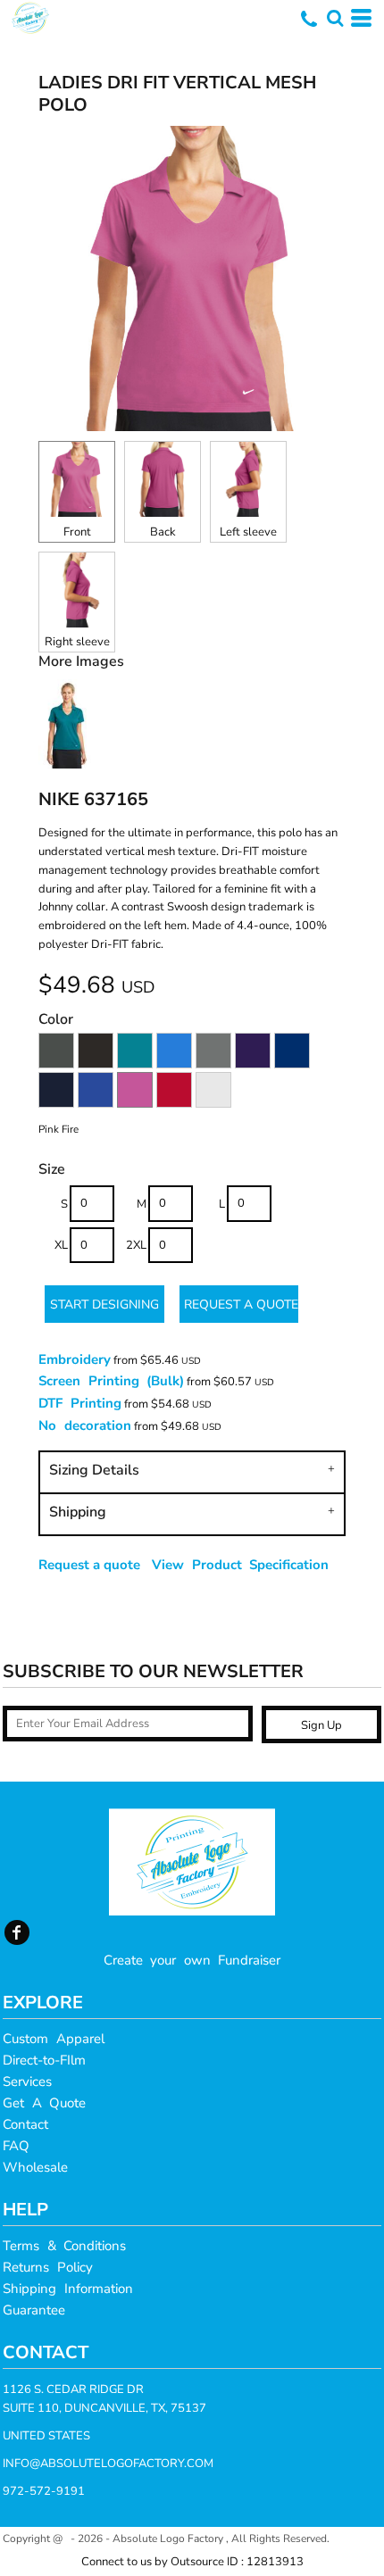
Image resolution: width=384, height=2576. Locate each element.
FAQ (16, 2146)
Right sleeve (77, 642)
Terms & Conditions (64, 2246)
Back (163, 532)
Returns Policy (48, 2267)
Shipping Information (68, 2289)
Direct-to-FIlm (44, 2060)
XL (61, 1245)
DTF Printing (80, 1403)
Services (27, 2082)
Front (77, 532)
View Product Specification (240, 1565)
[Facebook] (17, 1932)
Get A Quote (44, 2103)
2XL (136, 1245)
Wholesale (35, 2167)
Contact (25, 2124)
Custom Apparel (54, 2039)
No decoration (85, 1425)
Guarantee (34, 2310)
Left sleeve (248, 532)
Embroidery (75, 1359)
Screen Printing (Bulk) (111, 1381)
